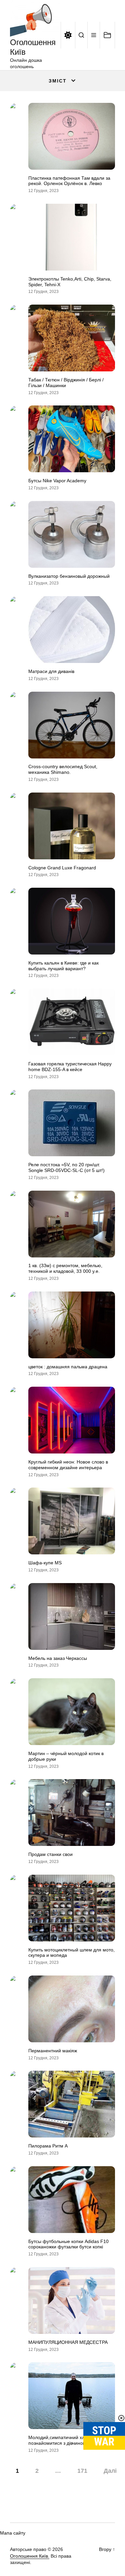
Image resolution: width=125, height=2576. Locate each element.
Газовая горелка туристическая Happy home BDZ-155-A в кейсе (70, 1067)
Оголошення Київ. (30, 2556)
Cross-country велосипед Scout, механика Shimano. (63, 769)
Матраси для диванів (51, 671)
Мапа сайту (13, 2533)
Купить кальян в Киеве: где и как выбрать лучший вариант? (63, 966)
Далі (110, 2471)
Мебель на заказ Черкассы (58, 1658)
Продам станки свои (50, 1854)
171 (82, 2471)
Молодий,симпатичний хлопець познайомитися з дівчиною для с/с (66, 2440)
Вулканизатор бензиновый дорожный (69, 576)
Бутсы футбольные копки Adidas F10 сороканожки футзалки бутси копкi (68, 2244)
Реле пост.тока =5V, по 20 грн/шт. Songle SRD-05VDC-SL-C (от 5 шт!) (66, 1167)
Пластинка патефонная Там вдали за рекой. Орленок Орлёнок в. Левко (69, 181)
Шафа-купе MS (45, 1563)
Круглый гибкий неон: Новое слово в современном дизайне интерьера (68, 1465)
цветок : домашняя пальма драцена (68, 1367)
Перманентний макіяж (53, 2051)
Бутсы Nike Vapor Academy (57, 481)
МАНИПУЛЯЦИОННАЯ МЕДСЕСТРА (68, 2342)
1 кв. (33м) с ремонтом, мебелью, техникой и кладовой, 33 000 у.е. (65, 1268)
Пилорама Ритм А (48, 2146)
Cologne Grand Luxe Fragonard (62, 868)
